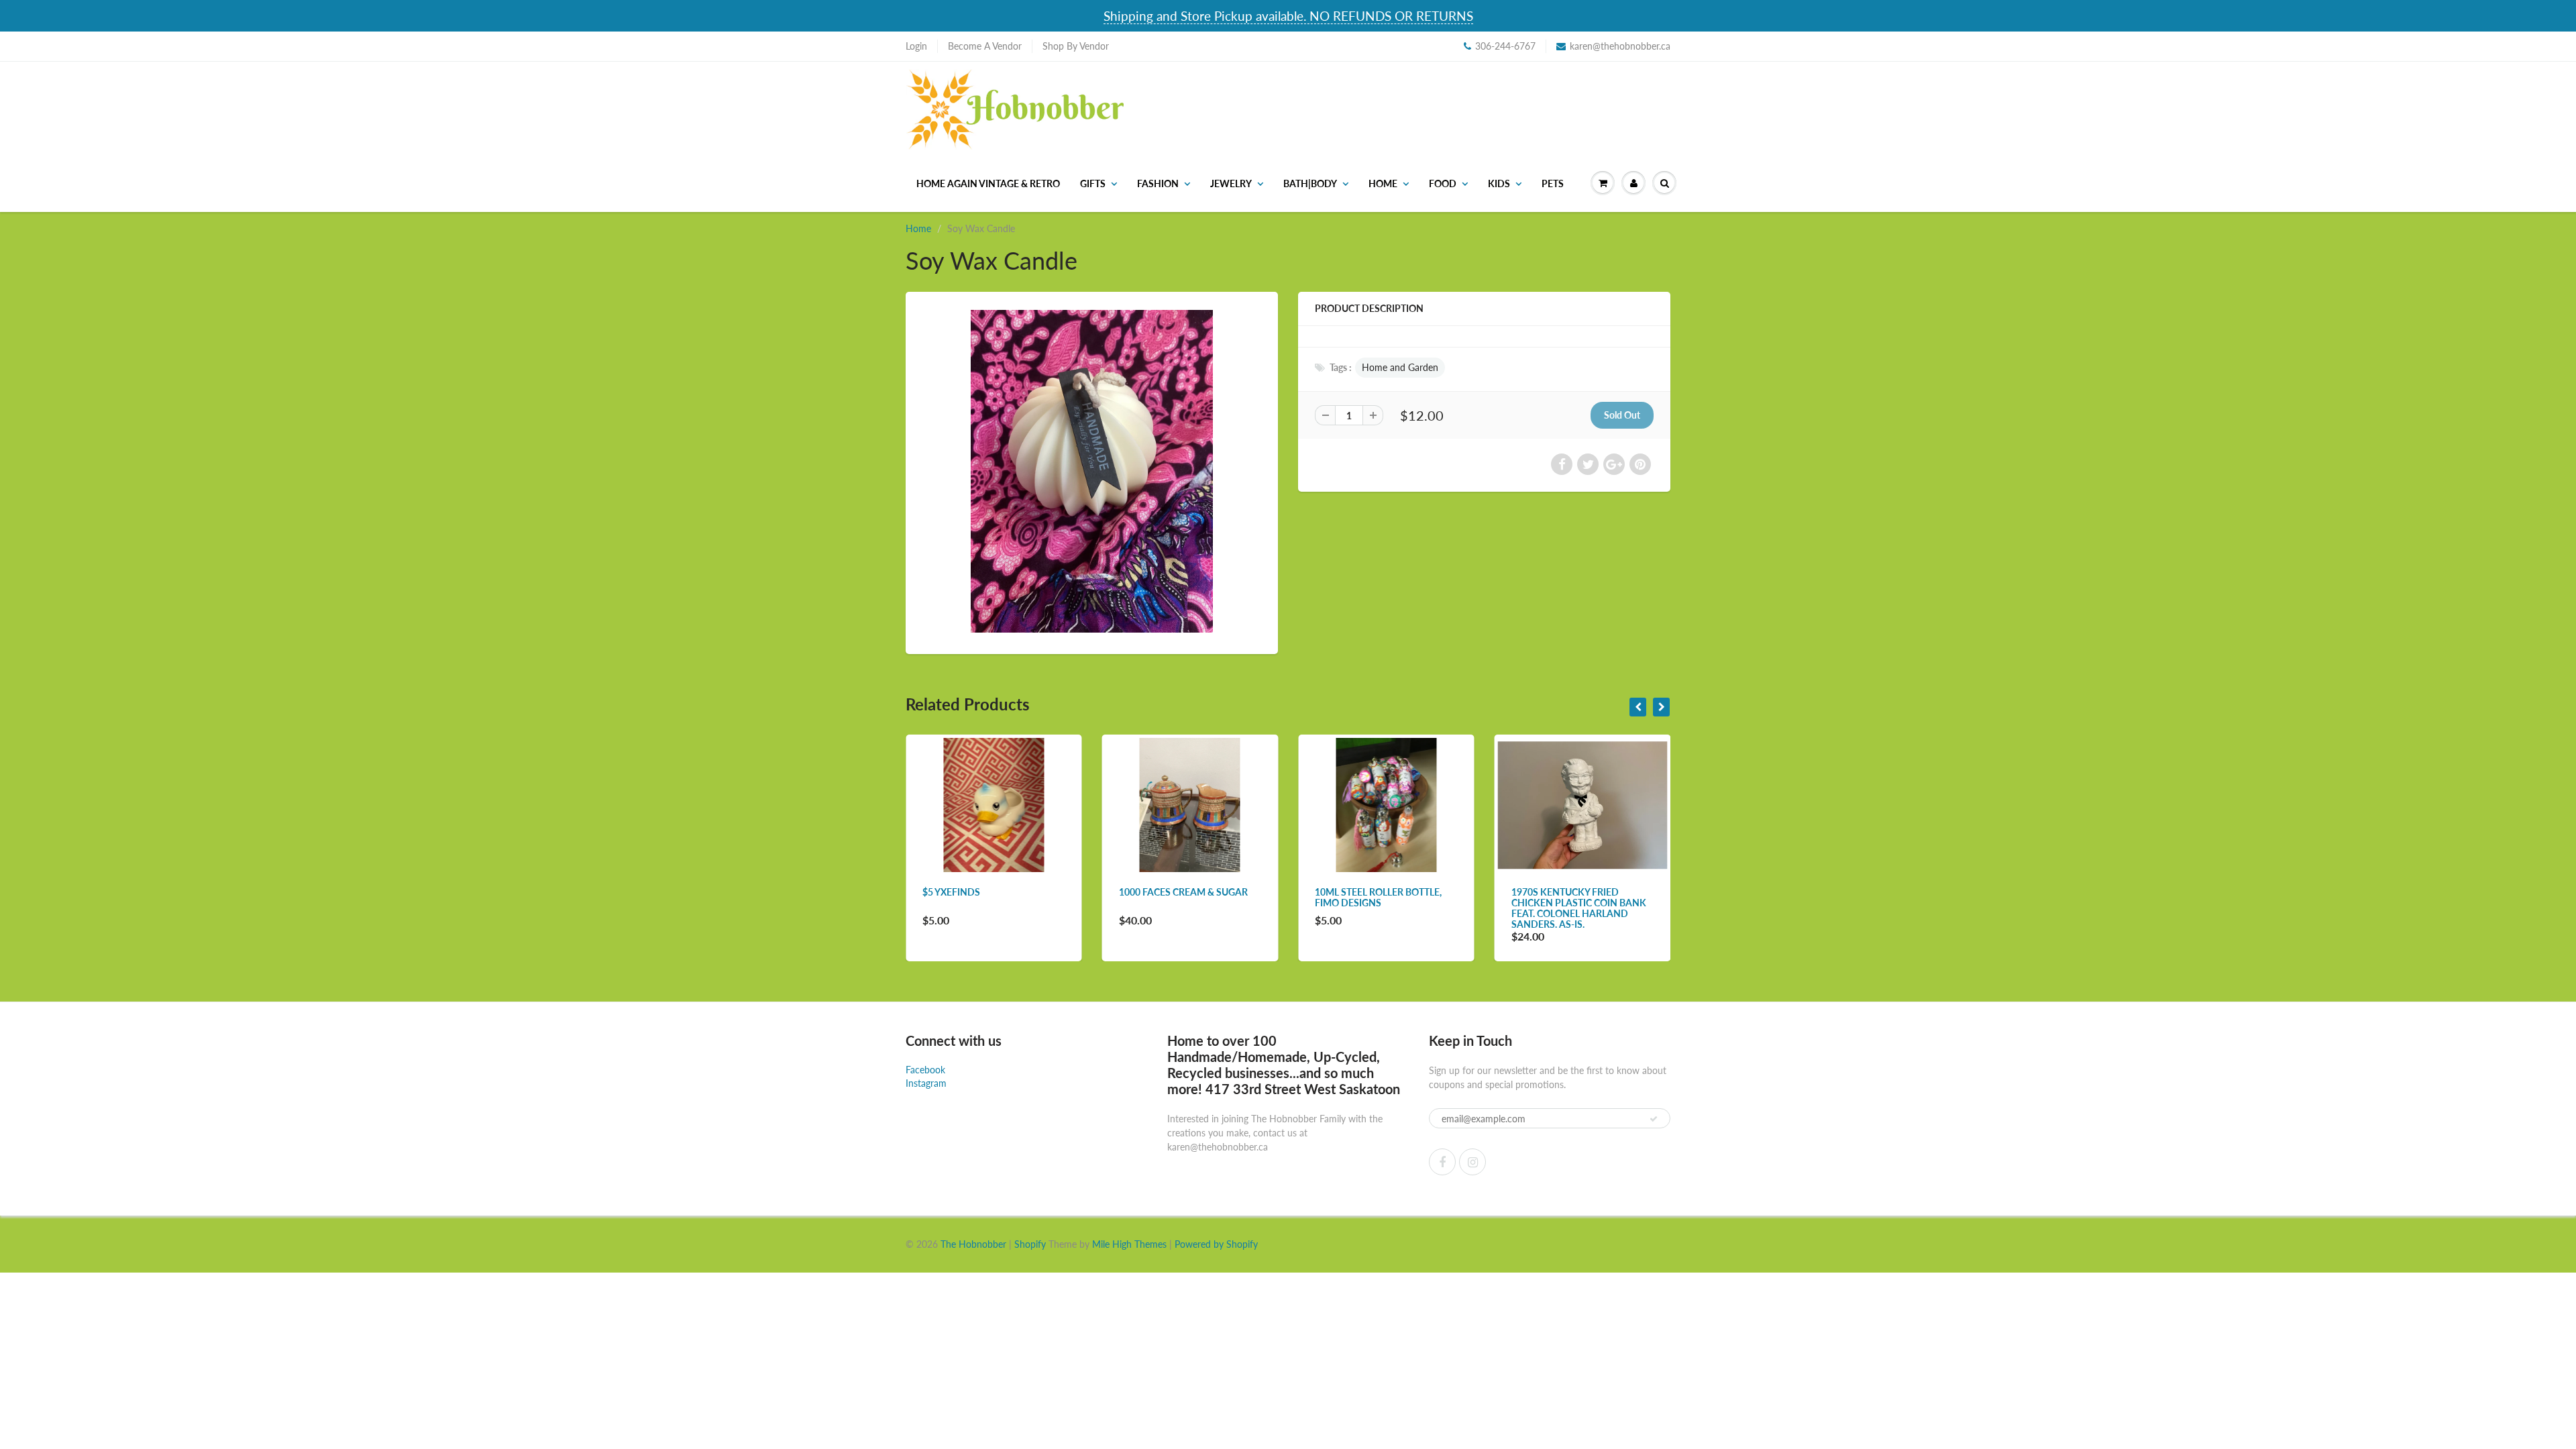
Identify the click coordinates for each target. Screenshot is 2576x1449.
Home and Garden (1400, 367)
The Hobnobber (973, 1244)
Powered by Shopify (1216, 1244)
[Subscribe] (1654, 1119)
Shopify (1030, 1244)
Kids (1499, 183)
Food (1443, 183)
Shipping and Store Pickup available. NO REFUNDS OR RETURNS (1288, 16)
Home (1383, 183)
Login (916, 46)
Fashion (1158, 183)
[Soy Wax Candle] (1092, 471)
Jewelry (1231, 183)
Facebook (925, 1070)
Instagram (926, 1083)
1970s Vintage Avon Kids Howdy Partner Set (1602, 897)
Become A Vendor (985, 46)
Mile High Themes (1129, 1244)
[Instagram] (1472, 1162)
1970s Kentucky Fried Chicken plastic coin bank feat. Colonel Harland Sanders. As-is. (1412, 908)
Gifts (1093, 183)
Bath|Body (1310, 183)
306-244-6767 (1505, 46)
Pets (1553, 183)
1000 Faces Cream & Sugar (1017, 892)
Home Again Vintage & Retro (988, 183)
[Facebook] (1442, 1162)
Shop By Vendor (1076, 46)
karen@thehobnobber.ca (1620, 46)
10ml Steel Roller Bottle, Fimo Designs (1212, 897)
